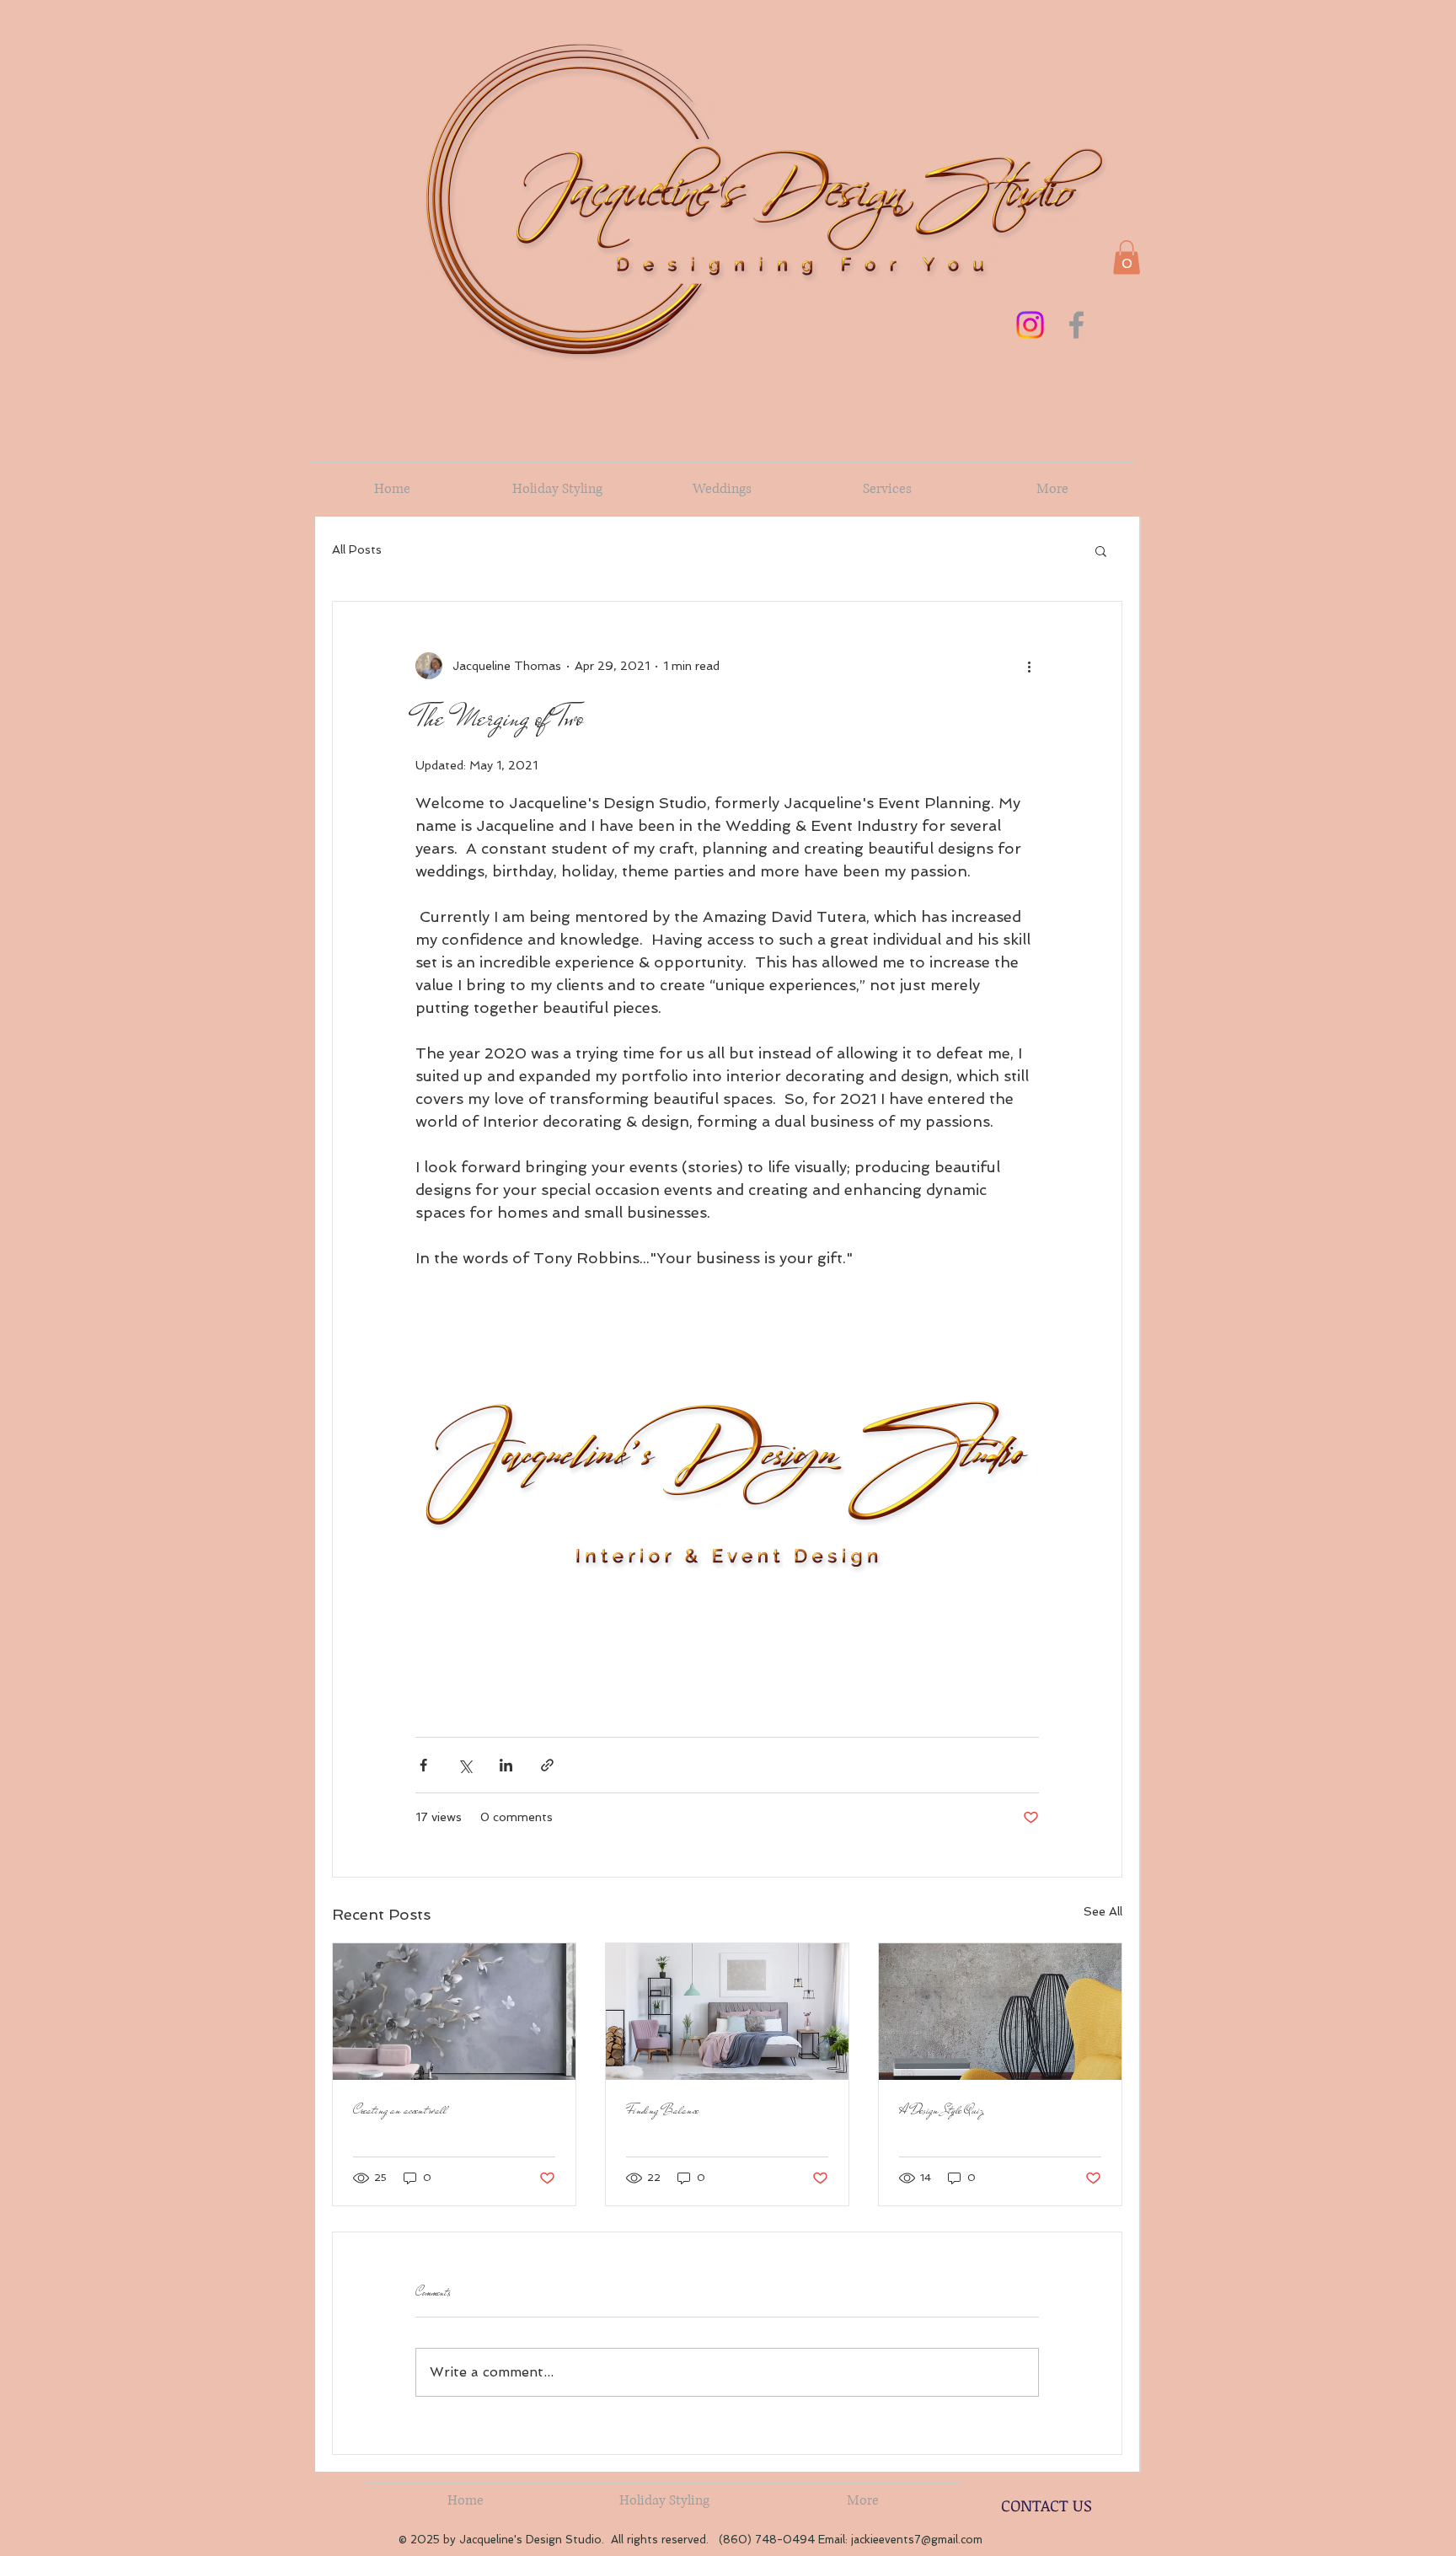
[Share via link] (547, 1765)
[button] (1127, 257)
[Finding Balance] (727, 2012)
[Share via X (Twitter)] (465, 1765)
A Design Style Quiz (941, 2110)
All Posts (357, 549)
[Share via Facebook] (423, 1765)
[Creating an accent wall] (454, 2012)
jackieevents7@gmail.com (917, 2540)
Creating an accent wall (400, 2110)
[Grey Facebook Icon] (1076, 325)
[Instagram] (1030, 325)
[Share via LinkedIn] (506, 1765)
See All (1103, 1911)
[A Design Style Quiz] (1000, 2012)
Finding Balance (662, 2110)
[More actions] (1029, 666)
